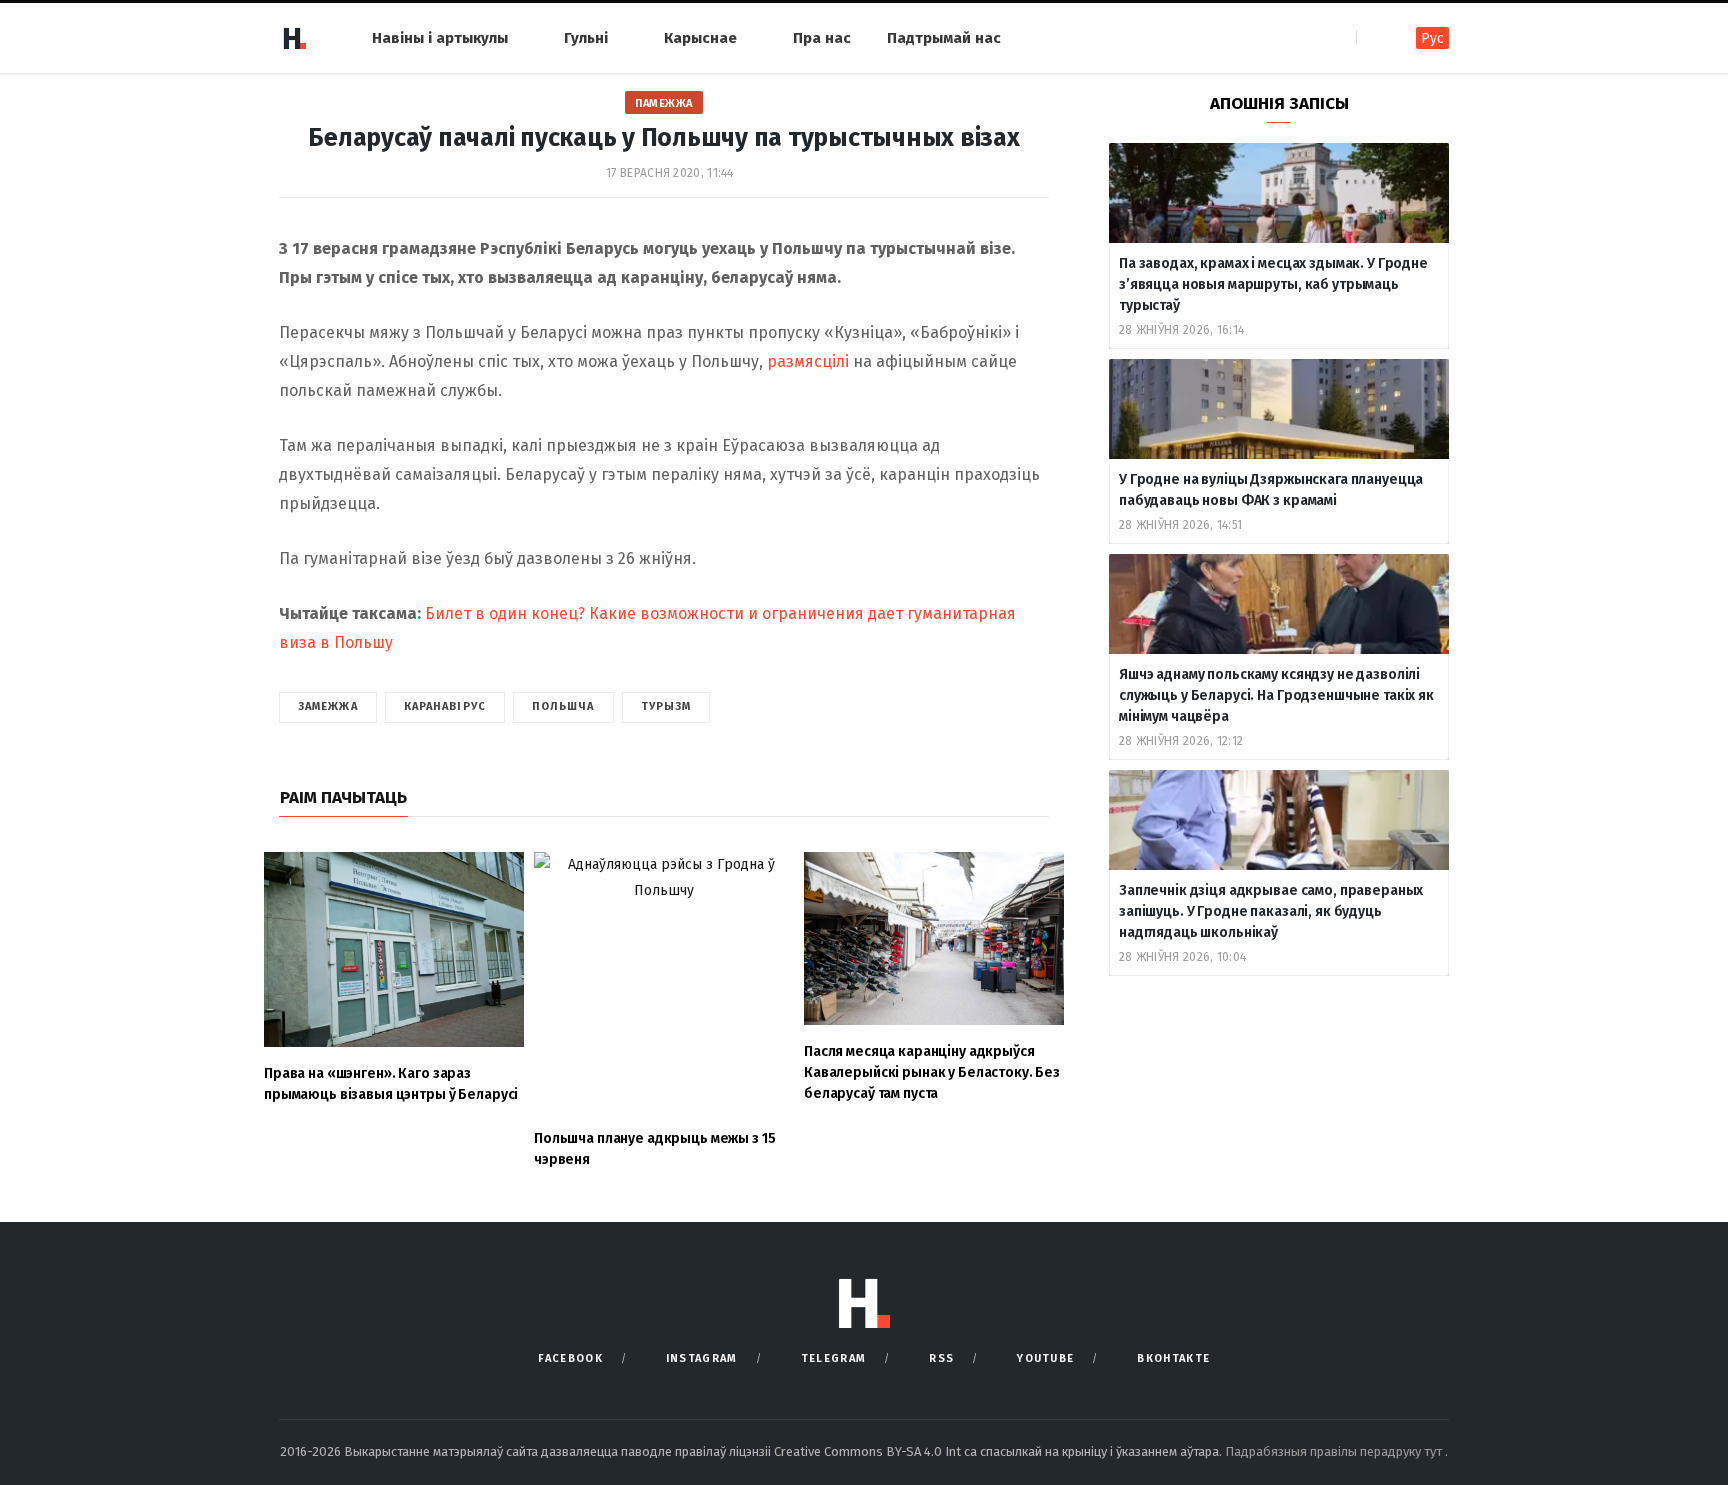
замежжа (328, 706)
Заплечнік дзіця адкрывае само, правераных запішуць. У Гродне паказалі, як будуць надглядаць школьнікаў (1271, 911)
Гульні (586, 38)
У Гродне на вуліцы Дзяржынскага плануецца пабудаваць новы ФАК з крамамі (1271, 490)
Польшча (563, 706)
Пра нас (822, 38)
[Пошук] (1373, 37)
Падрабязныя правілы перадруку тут (1335, 1451)
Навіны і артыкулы (440, 38)
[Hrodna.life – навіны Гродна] (294, 38)
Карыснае (700, 38)
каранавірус (445, 706)
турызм (666, 706)
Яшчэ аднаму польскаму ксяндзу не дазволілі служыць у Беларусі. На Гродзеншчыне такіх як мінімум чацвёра (1276, 695)
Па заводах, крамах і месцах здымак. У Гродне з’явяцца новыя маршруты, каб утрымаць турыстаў (1273, 284)
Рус (1432, 38)
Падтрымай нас (944, 38)
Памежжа (664, 103)
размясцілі (808, 361)
